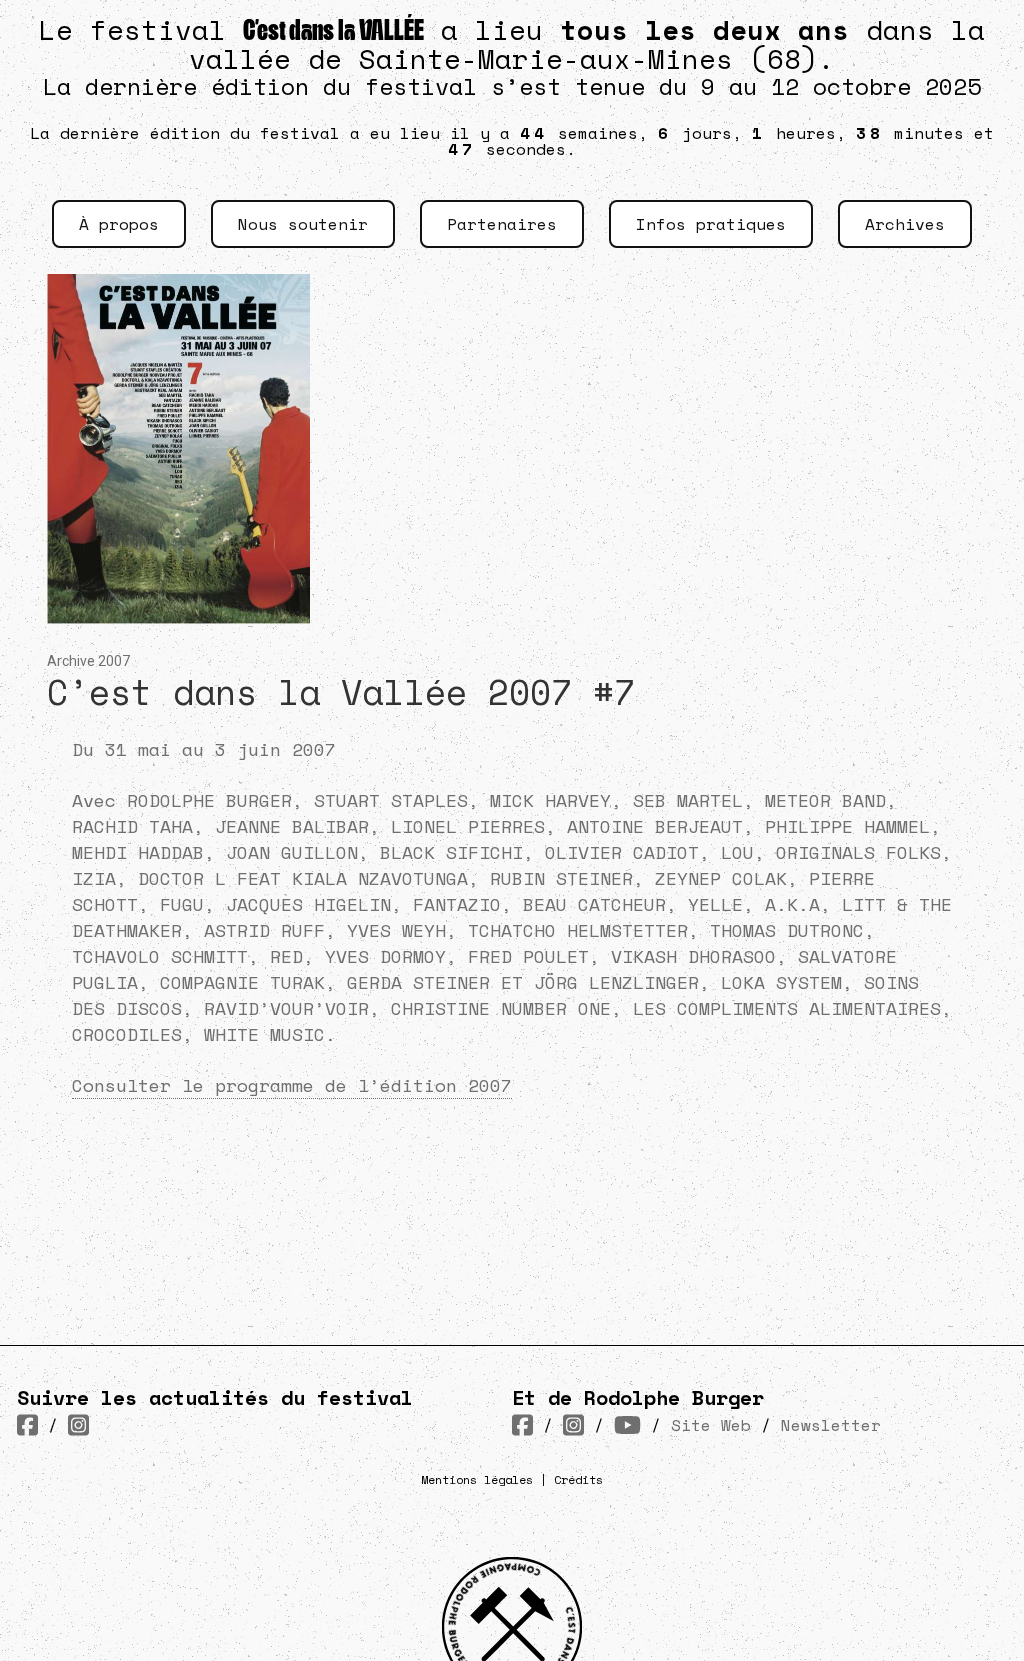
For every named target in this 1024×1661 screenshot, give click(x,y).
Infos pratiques (711, 224)
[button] (178, 460)
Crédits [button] (578, 1479)
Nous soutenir (303, 224)
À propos (119, 224)
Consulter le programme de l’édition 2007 (292, 1085)
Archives (905, 224)
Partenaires (502, 224)
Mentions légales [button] (477, 1479)
